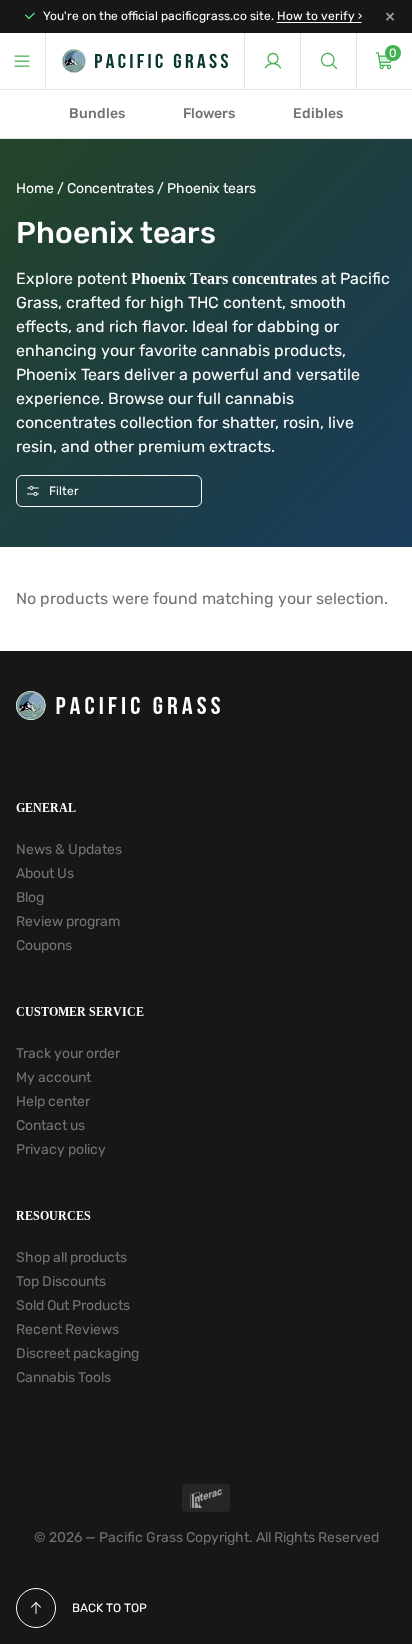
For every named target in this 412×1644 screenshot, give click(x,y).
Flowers (209, 113)
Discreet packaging (77, 1353)
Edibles (318, 113)
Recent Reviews (67, 1329)
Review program (68, 921)
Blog (30, 897)
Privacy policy (61, 1149)
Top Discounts (61, 1281)
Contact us (50, 1125)
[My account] (272, 61)
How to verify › (319, 16)
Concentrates (110, 188)
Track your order (68, 1053)
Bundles (97, 113)
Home (35, 188)
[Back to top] (36, 1608)
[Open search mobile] (328, 61)
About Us (45, 873)
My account (53, 1077)
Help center (53, 1101)
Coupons (44, 945)
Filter (64, 491)
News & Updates (69, 849)
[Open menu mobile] (23, 61)
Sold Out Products (73, 1305)
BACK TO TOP (109, 1608)
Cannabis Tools (63, 1377)
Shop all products (71, 1257)
